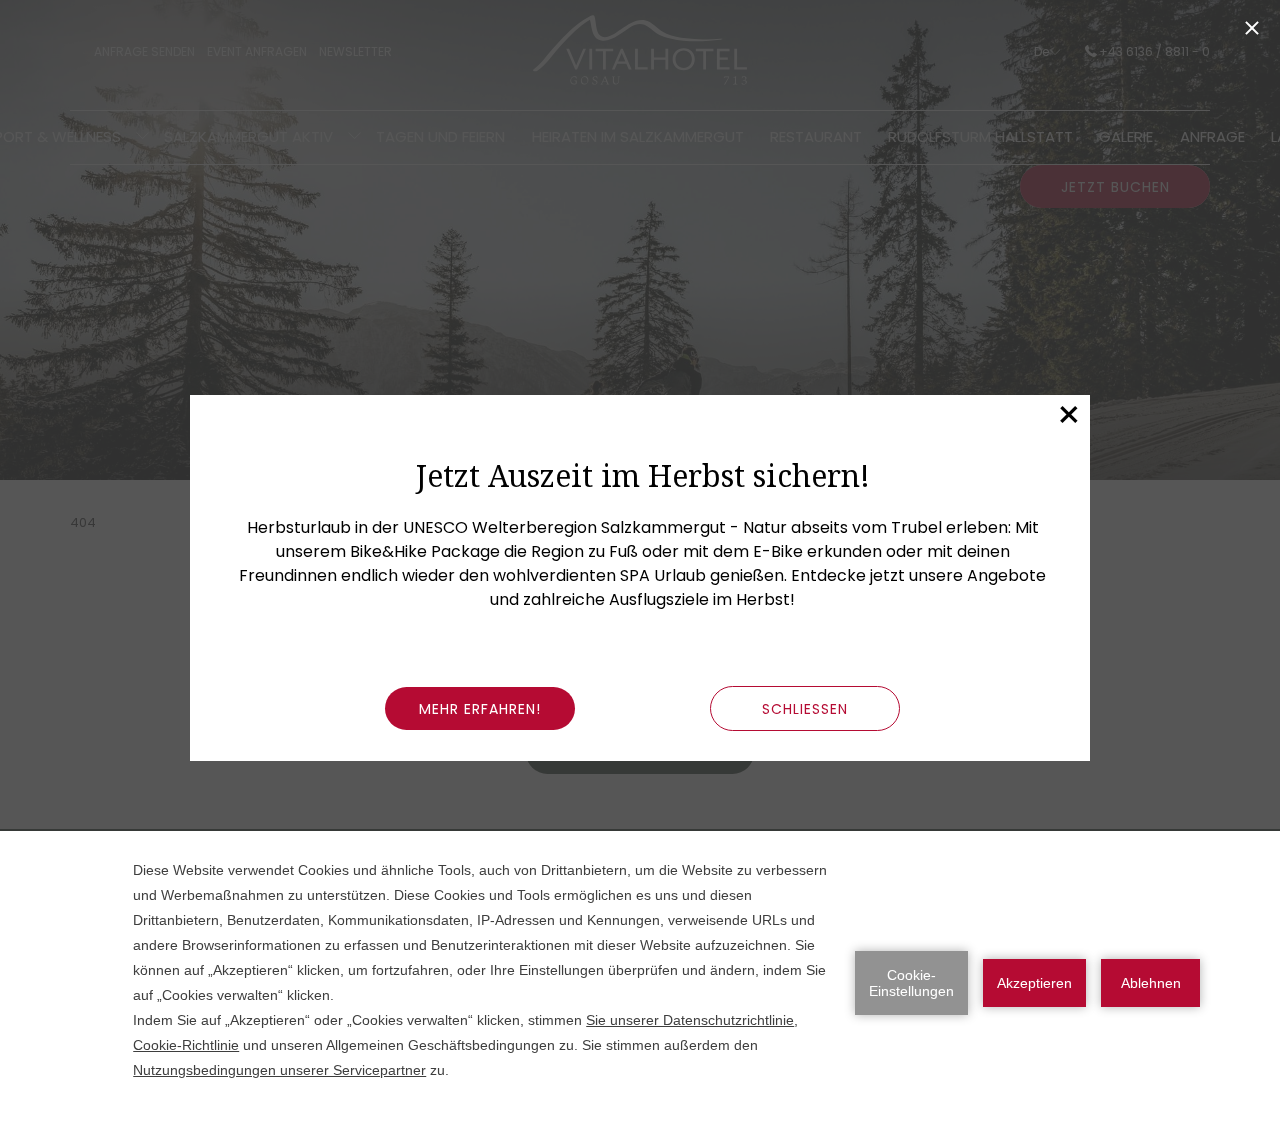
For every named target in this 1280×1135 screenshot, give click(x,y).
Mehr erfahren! (480, 709)
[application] (640, 983)
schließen (805, 709)
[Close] (1252, 28)
